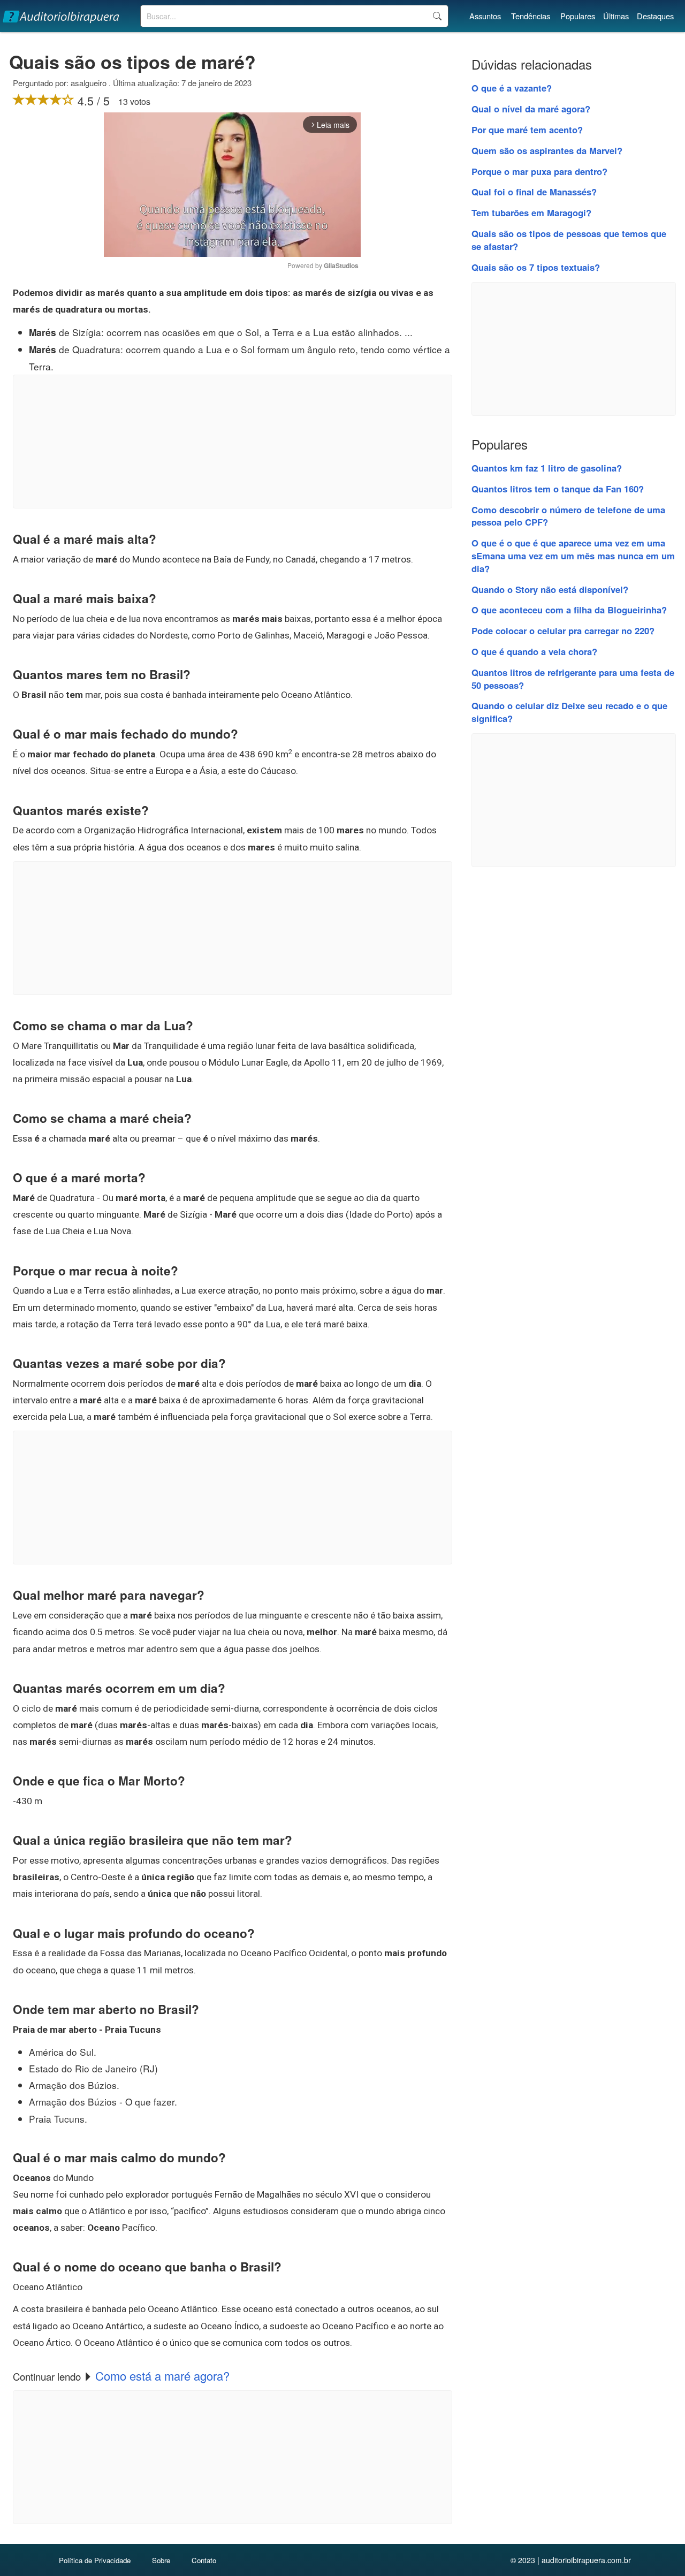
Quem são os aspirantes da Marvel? (547, 150)
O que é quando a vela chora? (534, 651)
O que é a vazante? (512, 88)
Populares (578, 16)
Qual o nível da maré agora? (531, 109)
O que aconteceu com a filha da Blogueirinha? (569, 610)
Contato (204, 2560)
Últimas (616, 16)
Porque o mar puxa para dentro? (539, 171)
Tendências (531, 16)
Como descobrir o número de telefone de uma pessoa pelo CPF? (568, 516)
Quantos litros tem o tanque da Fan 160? (558, 489)
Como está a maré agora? (162, 2376)
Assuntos (485, 16)
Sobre (161, 2560)
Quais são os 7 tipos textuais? (536, 267)
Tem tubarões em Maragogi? (531, 212)
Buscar (437, 16)
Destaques (655, 16)
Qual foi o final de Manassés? (534, 192)
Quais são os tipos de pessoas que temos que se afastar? (569, 240)
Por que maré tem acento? (527, 130)
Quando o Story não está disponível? (550, 589)
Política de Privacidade (95, 2560)
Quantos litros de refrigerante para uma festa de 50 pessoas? (573, 679)
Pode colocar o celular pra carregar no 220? (563, 630)
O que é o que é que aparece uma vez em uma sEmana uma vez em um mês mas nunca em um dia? (573, 556)
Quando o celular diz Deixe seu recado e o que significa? (569, 712)
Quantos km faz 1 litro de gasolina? (547, 468)
